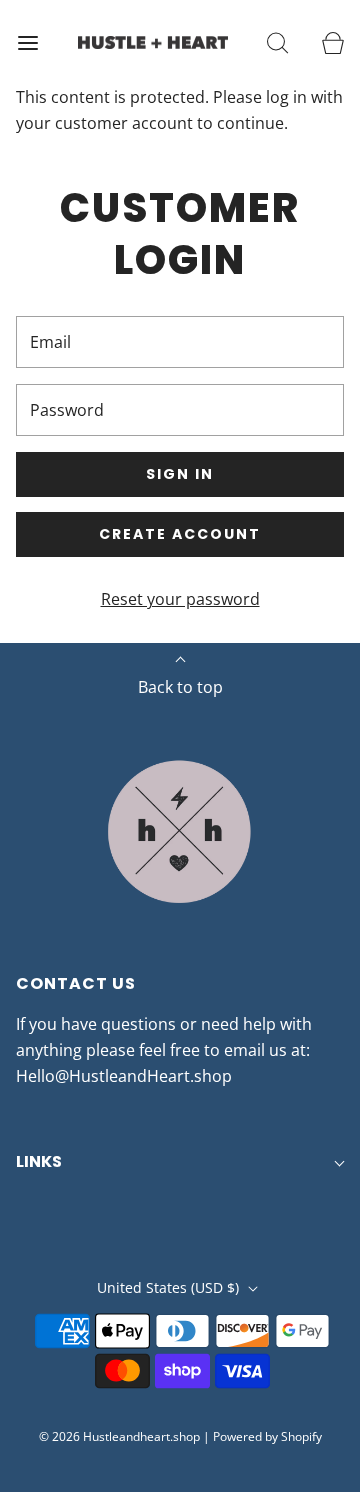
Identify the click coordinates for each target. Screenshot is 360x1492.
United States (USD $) (170, 1287)
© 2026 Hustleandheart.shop (119, 1436)
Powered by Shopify (267, 1436)
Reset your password (180, 599)
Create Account (180, 534)
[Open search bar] (277, 42)
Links (39, 1161)
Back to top (180, 687)
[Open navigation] (27, 42)
